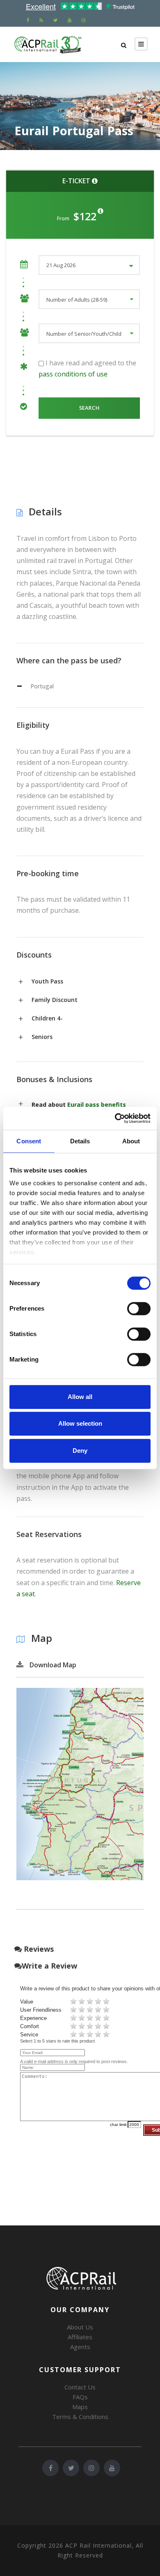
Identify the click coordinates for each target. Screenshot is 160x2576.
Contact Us (80, 2387)
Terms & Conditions (80, 2417)
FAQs (80, 2397)
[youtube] (70, 20)
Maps (80, 2407)
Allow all (80, 1397)
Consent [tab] (29, 1141)
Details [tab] (80, 1141)
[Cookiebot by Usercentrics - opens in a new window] (115, 1118)
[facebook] (28, 20)
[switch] (139, 1309)
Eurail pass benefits (97, 1104)
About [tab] (131, 1141)
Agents (80, 2347)
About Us (80, 2327)
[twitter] (55, 20)
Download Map (53, 1665)
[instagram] (83, 20)
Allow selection (80, 1423)
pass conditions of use (73, 374)
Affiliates (80, 2337)
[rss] (41, 20)
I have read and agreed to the (87, 368)
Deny (80, 1451)
